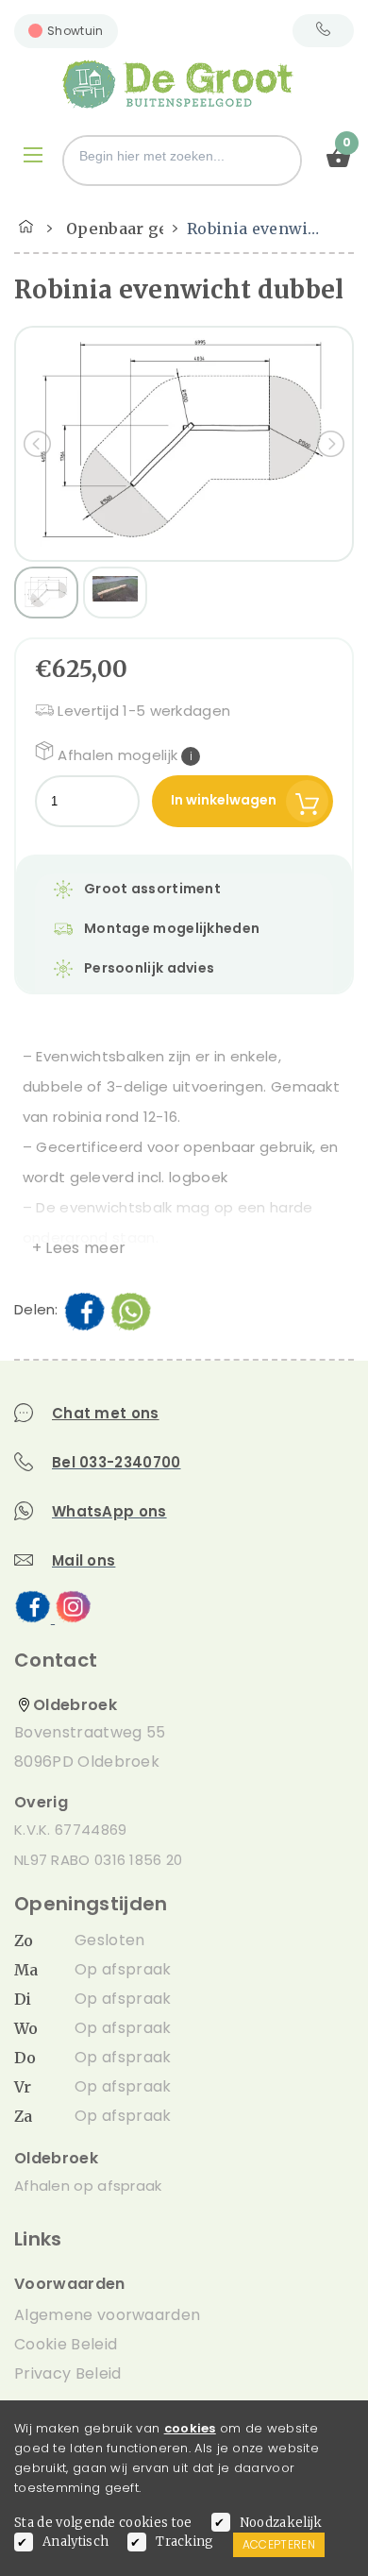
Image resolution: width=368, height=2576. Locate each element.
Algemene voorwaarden (107, 2315)
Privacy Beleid (67, 2373)
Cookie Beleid (66, 2344)
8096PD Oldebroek (87, 1762)
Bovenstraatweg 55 (90, 1732)
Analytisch (75, 2542)
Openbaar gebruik (139, 229)
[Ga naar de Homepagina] (26, 224)
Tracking (185, 2542)
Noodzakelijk (281, 2523)
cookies (190, 2428)
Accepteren (279, 2544)
